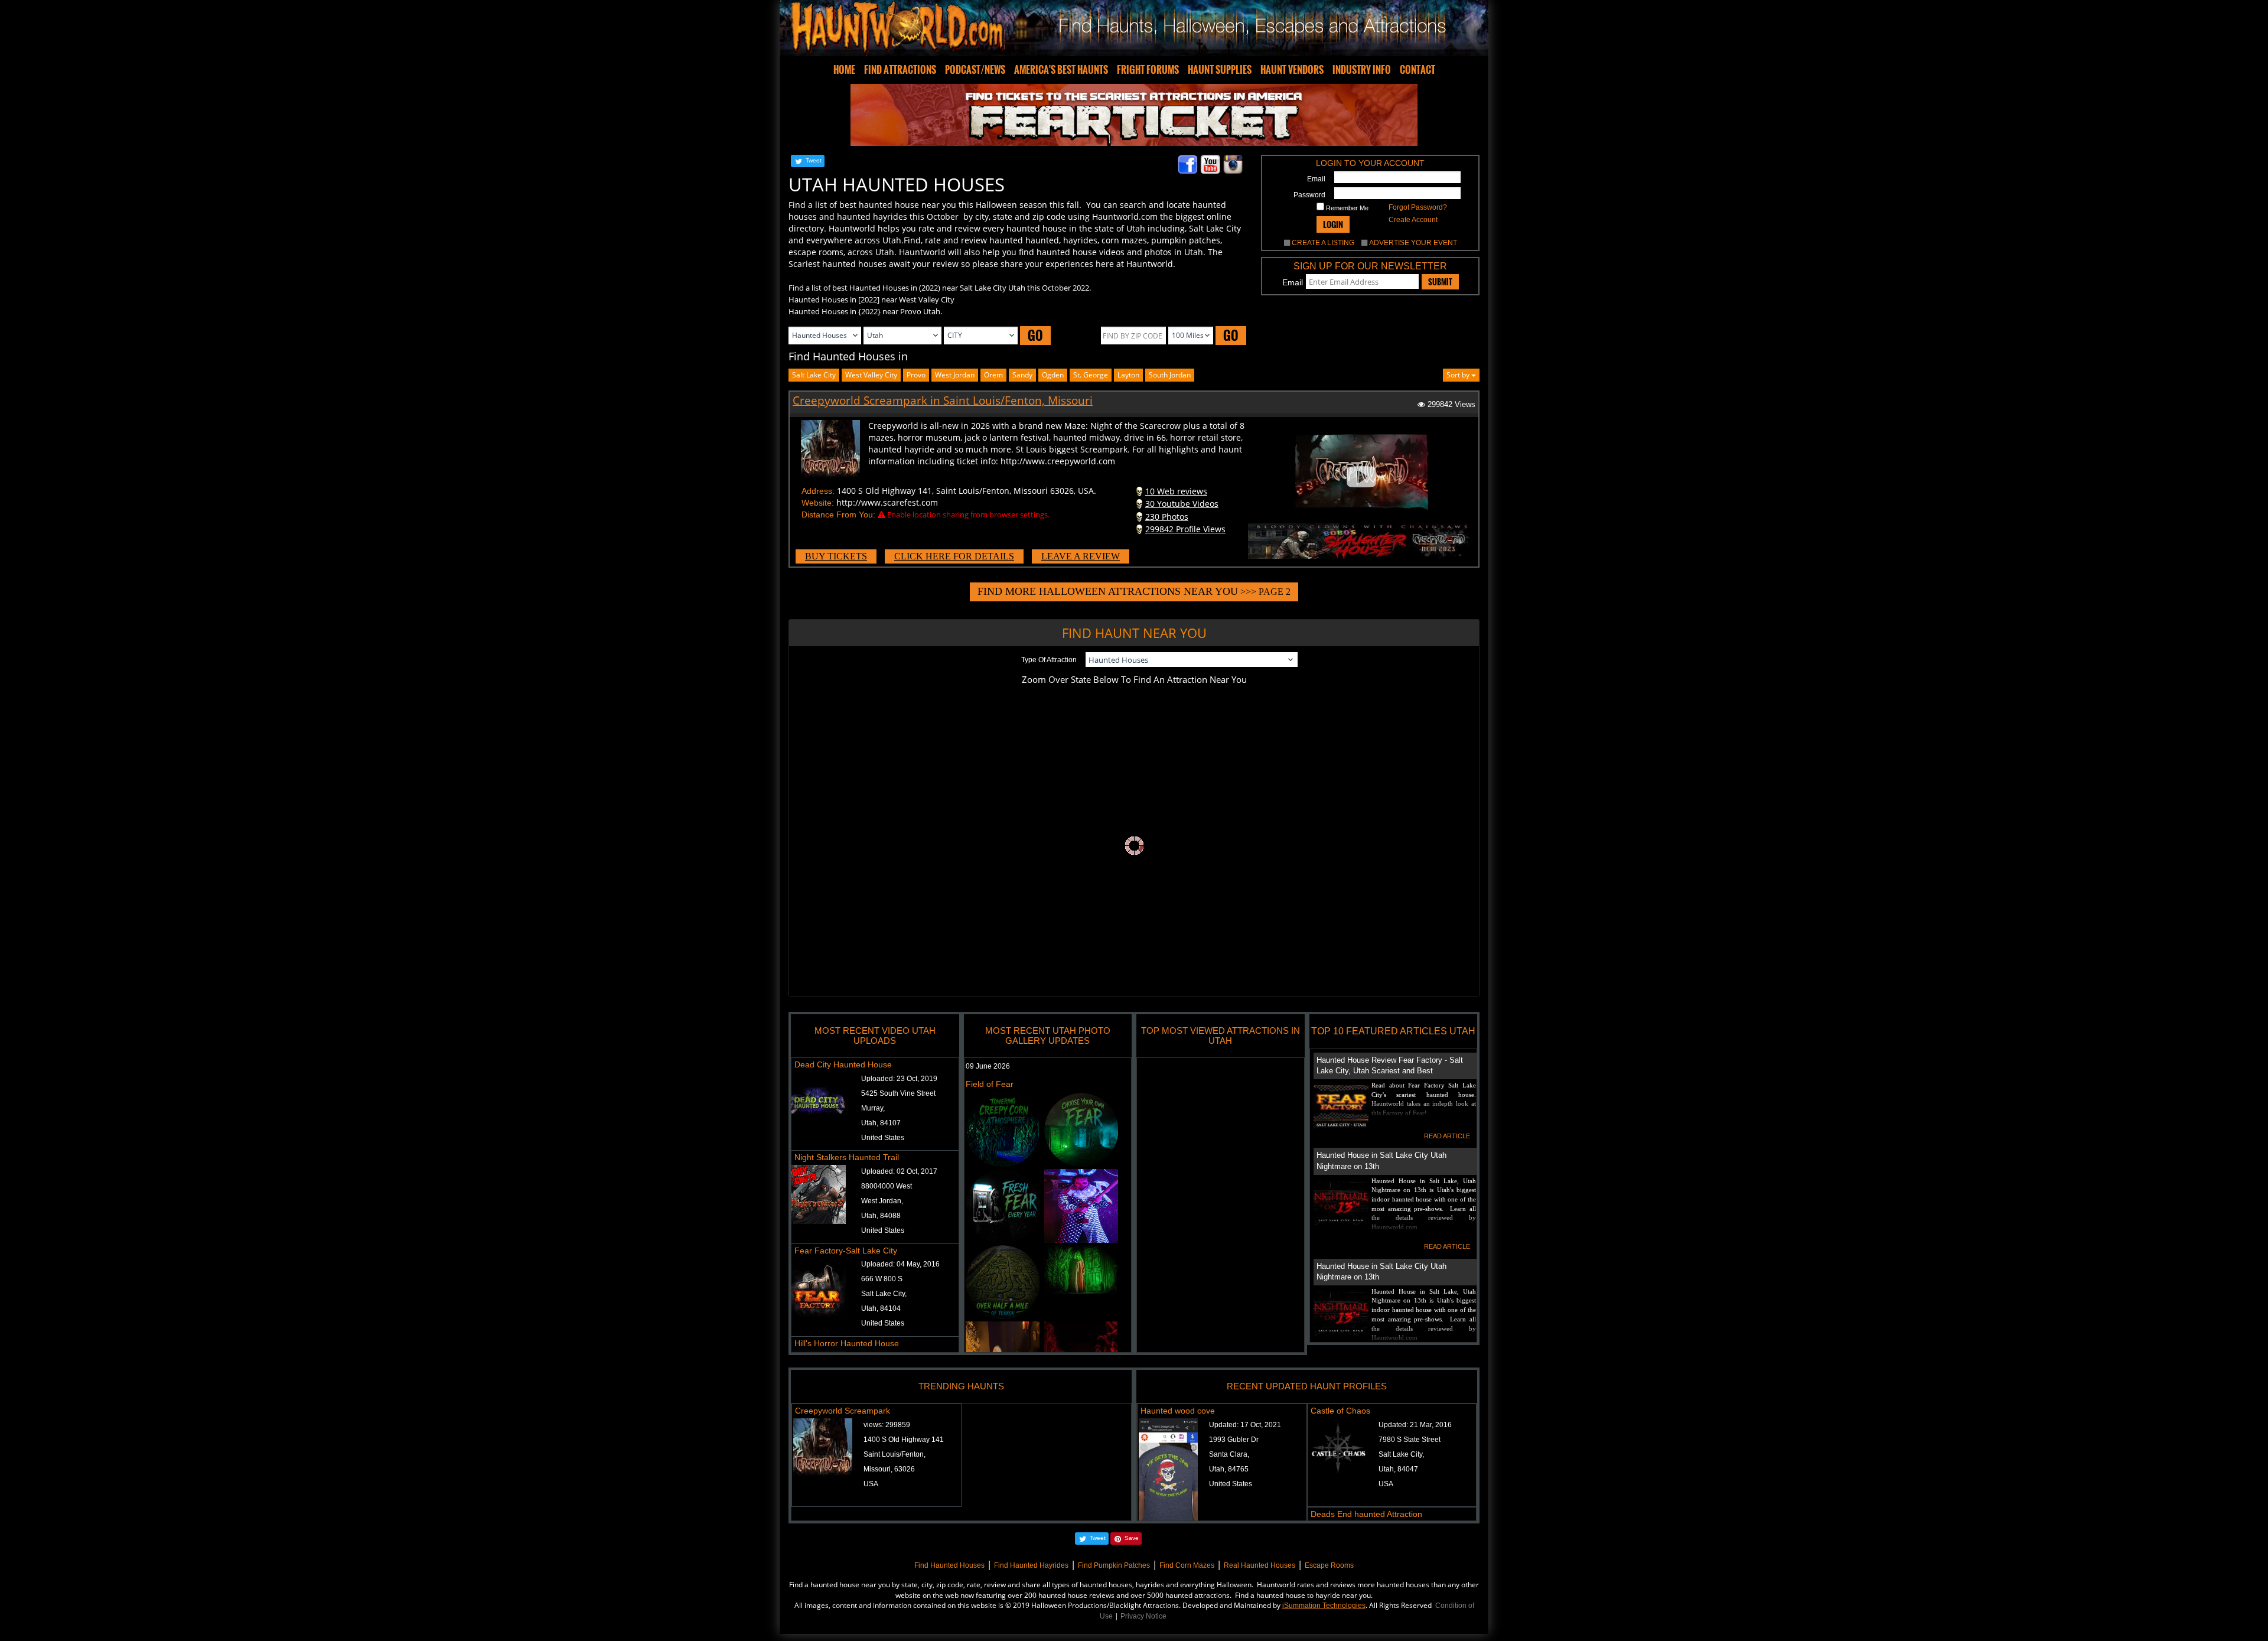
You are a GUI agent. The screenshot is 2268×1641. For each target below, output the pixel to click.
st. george (1091, 375)
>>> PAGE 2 (1134, 591)
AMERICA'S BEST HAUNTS (1061, 70)
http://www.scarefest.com (887, 502)
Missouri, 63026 (889, 1469)
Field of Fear (990, 1084)
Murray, (873, 1108)
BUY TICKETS (836, 556)
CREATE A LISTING (1323, 243)
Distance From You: (838, 515)
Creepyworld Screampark (843, 1411)
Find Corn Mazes (1187, 1565)
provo (916, 375)
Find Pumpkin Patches (1114, 1565)
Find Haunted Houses (949, 1565)
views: (887, 1425)
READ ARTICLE (1447, 1136)
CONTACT (1417, 70)
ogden (1053, 375)
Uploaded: (899, 1079)
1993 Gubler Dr (1234, 1440)
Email (1316, 179)
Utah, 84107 (881, 1123)
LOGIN (1333, 224)
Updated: (1245, 1425)
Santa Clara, (1229, 1454)
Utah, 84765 (1229, 1469)
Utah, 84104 (881, 1308)
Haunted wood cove (1178, 1411)
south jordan (1170, 375)
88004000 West (887, 1186)
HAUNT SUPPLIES (1220, 70)
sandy (1022, 375)
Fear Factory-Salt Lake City (846, 1251)
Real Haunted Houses (1260, 1565)
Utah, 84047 (1398, 1469)
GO (1035, 335)
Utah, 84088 (881, 1216)
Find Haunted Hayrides (1031, 1565)
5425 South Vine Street (898, 1093)
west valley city (871, 375)
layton (1128, 375)
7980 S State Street (1410, 1440)
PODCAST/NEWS (975, 70)
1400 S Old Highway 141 (904, 1440)
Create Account (1413, 220)
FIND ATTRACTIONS (900, 70)
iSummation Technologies (1324, 1606)
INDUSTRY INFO (1362, 70)
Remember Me (1346, 208)
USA (871, 1484)
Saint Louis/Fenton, (895, 1454)
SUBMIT (1440, 282)
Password (1309, 195)
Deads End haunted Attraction (1366, 1514)
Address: (818, 491)
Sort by (1459, 375)
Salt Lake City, (884, 1294)
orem (993, 375)
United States (883, 1138)
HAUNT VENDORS (1292, 70)
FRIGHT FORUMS (1148, 70)
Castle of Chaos (1340, 1411)
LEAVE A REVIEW (1081, 556)
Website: (818, 503)
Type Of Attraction (1049, 660)
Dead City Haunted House (843, 1064)
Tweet (814, 160)
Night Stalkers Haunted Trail (847, 1157)
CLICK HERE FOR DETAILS (954, 556)
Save (1132, 1538)
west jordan (955, 375)
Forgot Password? (1418, 207)
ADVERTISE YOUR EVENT (1413, 243)
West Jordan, (882, 1201)
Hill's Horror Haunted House (847, 1343)
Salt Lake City (814, 375)
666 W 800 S (882, 1279)
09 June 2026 (988, 1066)
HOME (844, 70)
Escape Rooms (1329, 1565)
